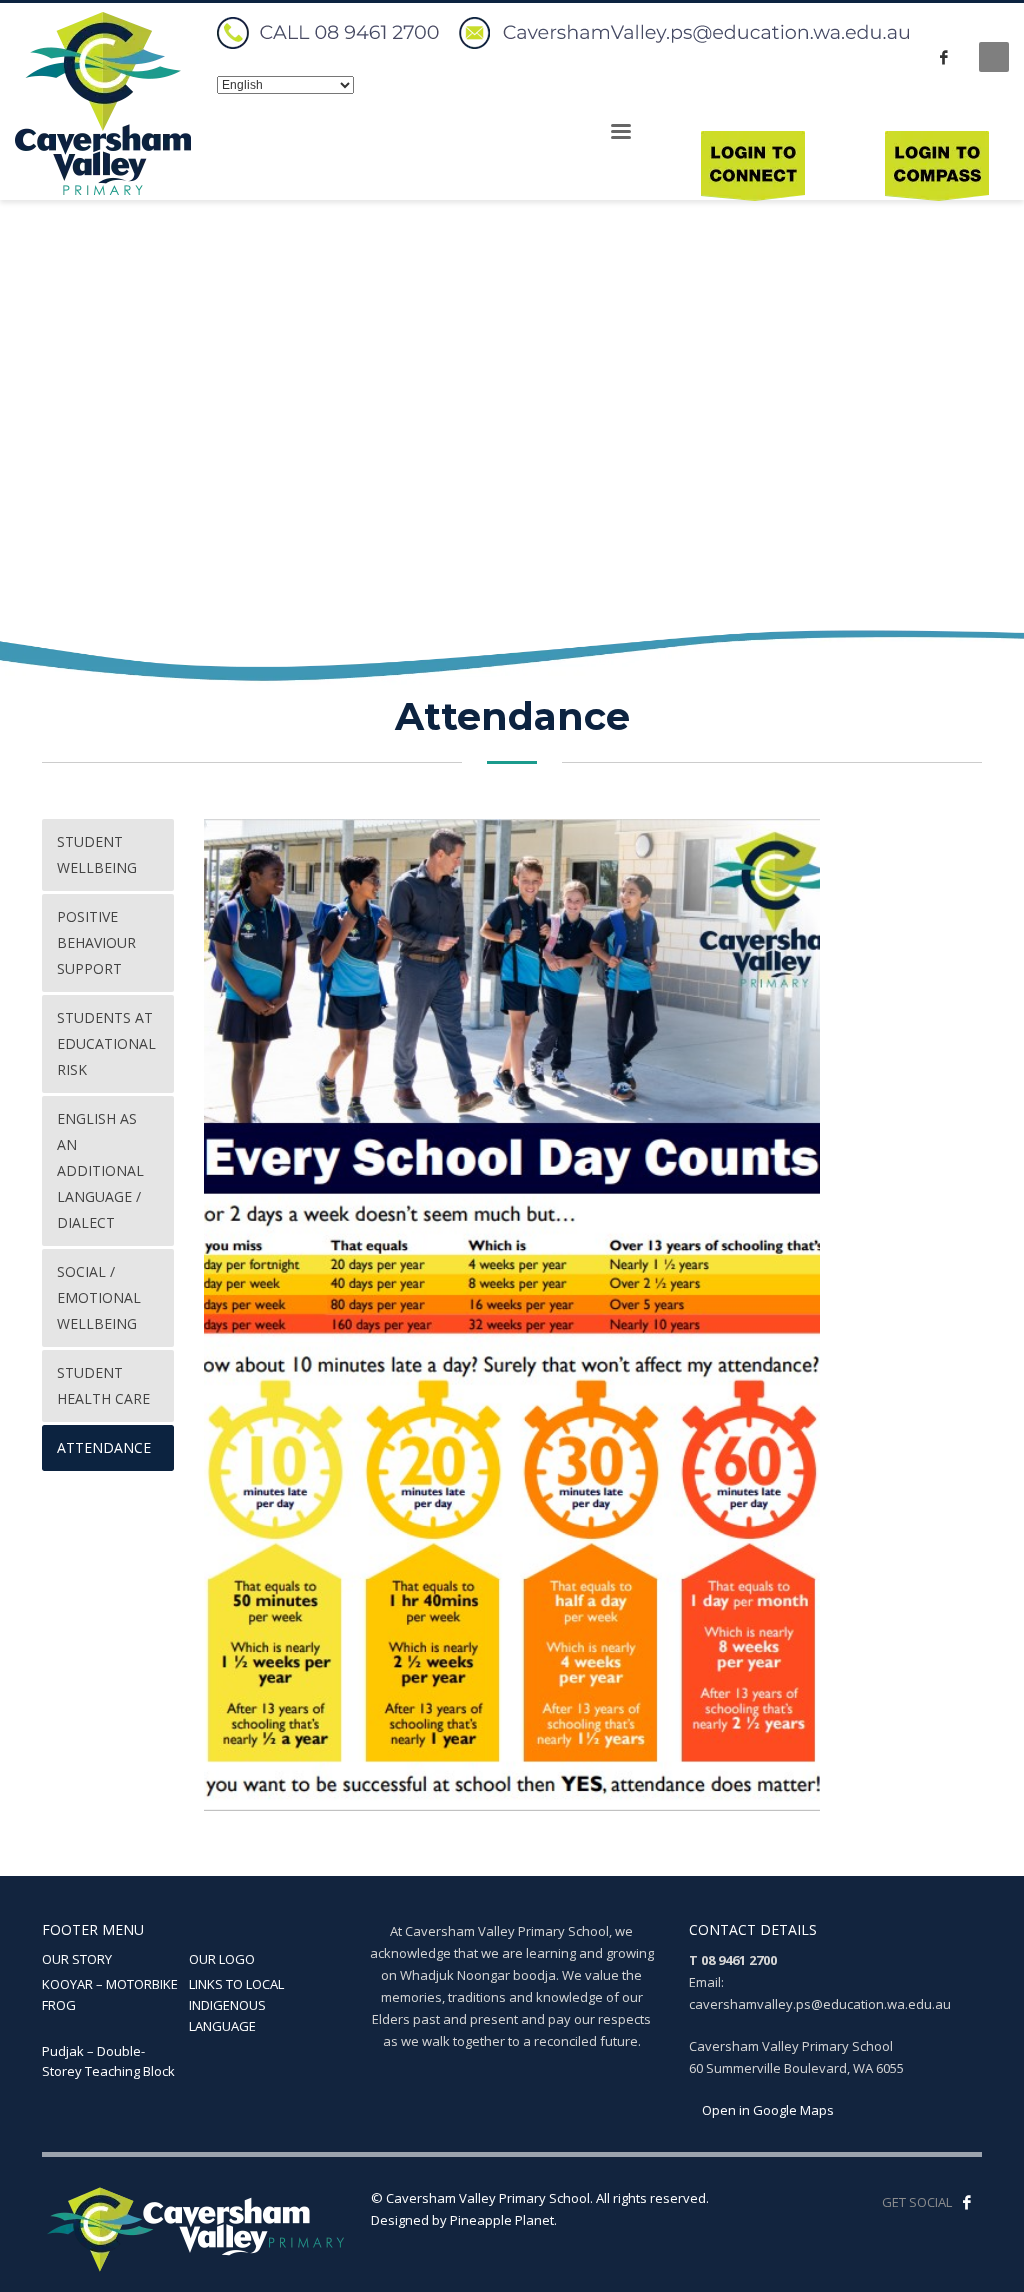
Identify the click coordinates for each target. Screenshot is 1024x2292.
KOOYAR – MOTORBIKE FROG (110, 1994)
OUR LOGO (222, 1959)
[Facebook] (944, 57)
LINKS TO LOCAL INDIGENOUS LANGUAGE (236, 2005)
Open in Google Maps (766, 2110)
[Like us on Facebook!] (967, 2202)
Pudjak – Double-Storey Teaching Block (108, 2061)
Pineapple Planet (502, 2220)
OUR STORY (77, 1959)
